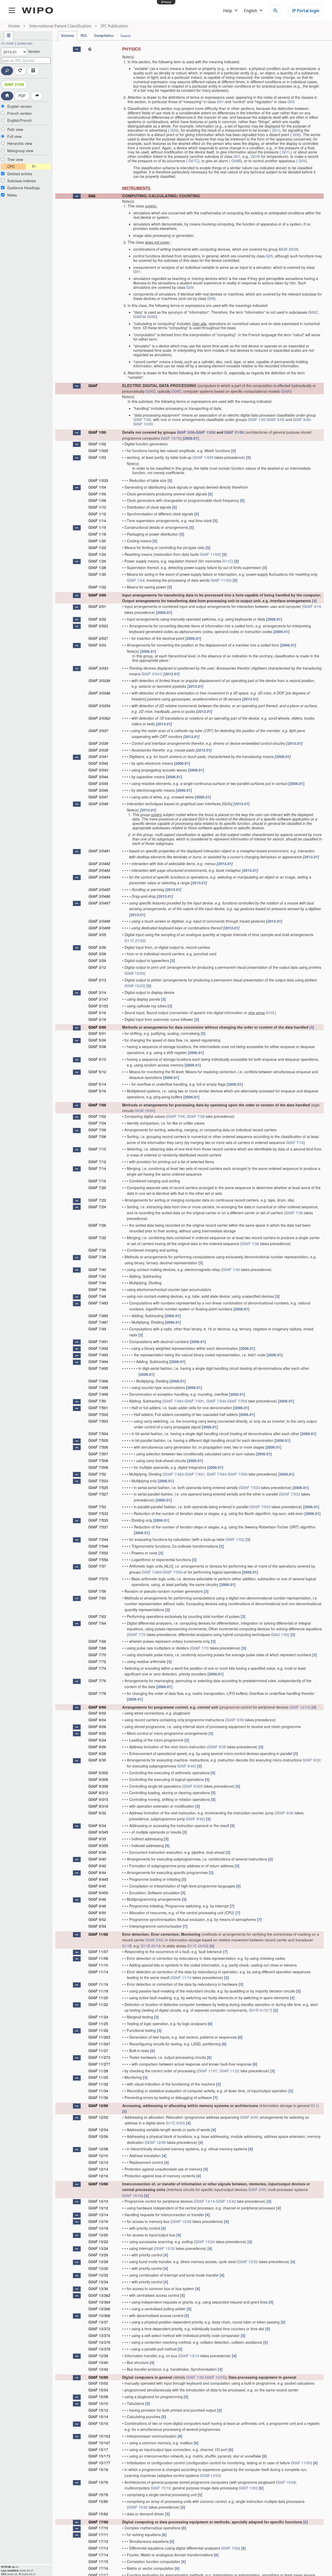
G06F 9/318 (98, 1806)
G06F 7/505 (98, 1440)
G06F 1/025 (98, 451)
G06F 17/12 (98, 2541)
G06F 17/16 (98, 2568)
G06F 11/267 (99, 2044)
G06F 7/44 (97, 1283)
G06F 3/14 (97, 992)
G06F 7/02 (97, 1116)
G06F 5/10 (97, 1059)
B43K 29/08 (288, 249)
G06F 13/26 (98, 2255)
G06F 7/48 (97, 1296)
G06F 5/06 (97, 1040)
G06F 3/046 (98, 790)
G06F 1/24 (97, 554)
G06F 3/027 (98, 638)
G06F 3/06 (97, 947)
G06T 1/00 (248, 2488)
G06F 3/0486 (99, 896)
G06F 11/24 (98, 2017)
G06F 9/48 (97, 1906)
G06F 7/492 (98, 1348)
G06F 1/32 (97, 587)
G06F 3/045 (98, 783)
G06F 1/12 (97, 514)
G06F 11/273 (99, 2057)
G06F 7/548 (98, 1546)
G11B (127, 1946)
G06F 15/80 (98, 2501)
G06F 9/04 (97, 1720)
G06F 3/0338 (99, 680)
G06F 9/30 (97, 1760)
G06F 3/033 (98, 668)
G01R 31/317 (260, 2010)
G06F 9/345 (98, 1832)
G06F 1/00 (257, 419)
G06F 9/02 (97, 1713)
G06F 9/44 (97, 1872)
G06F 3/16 (312, 606)
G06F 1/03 (97, 457)
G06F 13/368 (99, 2315)
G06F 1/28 (97, 567)
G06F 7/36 (294, 1213)
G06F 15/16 (132, 2195)
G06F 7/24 (97, 1207)
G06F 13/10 (299, 1707)
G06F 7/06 (176, 1116)
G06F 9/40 (186, 1766)
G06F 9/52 (97, 1919)
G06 (92, 196)
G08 (296, 135)
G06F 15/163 (99, 2436)
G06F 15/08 (98, 2397)
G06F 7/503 (98, 1421)
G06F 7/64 (97, 1623)
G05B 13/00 (210, 2475)
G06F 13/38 (98, 2356)
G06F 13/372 (99, 2329)
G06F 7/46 (231, 1269)
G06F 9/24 (97, 1740)
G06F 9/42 (195, 1819)
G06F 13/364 (99, 2302)
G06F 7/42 (97, 1276)
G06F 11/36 (98, 2097)
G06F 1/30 (97, 574)
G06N (286, 391)
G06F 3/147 (98, 999)
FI (34, 166)
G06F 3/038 (98, 743)
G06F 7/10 (97, 1149)
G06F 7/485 (98, 1316)
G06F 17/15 (98, 2561)
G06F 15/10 (98, 2403)
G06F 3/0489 (99, 928)
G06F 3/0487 (99, 903)
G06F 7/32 (97, 1238)
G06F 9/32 (97, 1813)
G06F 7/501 (98, 1408)
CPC (11, 166)
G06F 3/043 (98, 770)
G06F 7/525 (98, 1487)
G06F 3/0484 (99, 877)
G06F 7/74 (97, 1668)
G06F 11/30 (98, 2077)
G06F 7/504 (98, 1434)
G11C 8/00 (175, 2123)
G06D (151, 391)
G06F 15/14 (98, 2417)
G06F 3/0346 (99, 693)
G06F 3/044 (98, 777)
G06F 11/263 (99, 2037)
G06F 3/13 (97, 980)
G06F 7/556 (237, 1401)
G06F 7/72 (97, 1661)
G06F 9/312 (98, 1793)
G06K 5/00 (154, 1940)
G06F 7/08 (97, 1136)
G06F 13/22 (98, 2242)
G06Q (152, 317)
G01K (255, 156)
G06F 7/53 (97, 1507)
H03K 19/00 (144, 1111)
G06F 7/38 (196, 1116)
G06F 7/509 (98, 1467)
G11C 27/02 (134, 940)
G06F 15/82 (138, 2507)
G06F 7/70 (137, 1634)
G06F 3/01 (97, 606)
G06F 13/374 (99, 2335)
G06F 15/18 (98, 2469)
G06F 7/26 (97, 1225)
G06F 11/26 (98, 2030)
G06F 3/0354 (99, 706)
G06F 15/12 (98, 2410)
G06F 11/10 (98, 1965)
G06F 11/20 (98, 1998)
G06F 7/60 (97, 1598)
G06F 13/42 (226, 2201)
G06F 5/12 (97, 1072)
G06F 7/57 (97, 1566)
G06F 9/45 (97, 1886)
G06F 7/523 (98, 1481)
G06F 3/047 (98, 797)
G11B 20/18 (151, 1946)
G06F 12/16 (98, 2176)
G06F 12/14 (98, 2169)
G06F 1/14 (97, 521)
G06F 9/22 (97, 1733)
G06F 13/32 (165, 2248)
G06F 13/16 (98, 2221)
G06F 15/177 (99, 2463)
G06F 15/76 (171, 438)
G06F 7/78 (97, 1693)
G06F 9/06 (235, 1720)
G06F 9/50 (97, 1913)
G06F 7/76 (97, 1681)
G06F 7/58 (97, 1591)
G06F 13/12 (98, 2208)
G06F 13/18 (98, 2228)
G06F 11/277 (99, 2064)
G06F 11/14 (98, 1972)
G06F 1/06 (97, 494)
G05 (291, 102)
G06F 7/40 (97, 1269)
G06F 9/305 (98, 1779)
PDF (22, 96)
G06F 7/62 (97, 1616)
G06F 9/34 (97, 1826)
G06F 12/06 (98, 2136)
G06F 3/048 (98, 804)
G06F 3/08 (97, 954)
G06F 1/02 (97, 444)
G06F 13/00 (143, 424)
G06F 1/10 (97, 507)
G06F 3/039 (98, 750)
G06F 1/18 (97, 534)
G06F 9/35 (97, 1839)
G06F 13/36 (98, 2289)
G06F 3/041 (151, 674)
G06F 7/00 (142, 419)
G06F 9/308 (98, 1786)
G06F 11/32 (98, 2084)
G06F (138, 317)
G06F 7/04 (97, 1123)
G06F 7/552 (98, 1553)
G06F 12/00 (98, 2105)
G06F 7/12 (97, 1162)
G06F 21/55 (14, 84)
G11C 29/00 (197, 1946)
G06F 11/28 (98, 2071)
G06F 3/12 (97, 967)
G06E (176, 391)
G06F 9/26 (97, 1747)
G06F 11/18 (98, 1991)
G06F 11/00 (210, 554)
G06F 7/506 (98, 1447)
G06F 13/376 (99, 2342)
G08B (236, 161)
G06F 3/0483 (99, 870)
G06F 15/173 (99, 2456)
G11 (314, 2105)
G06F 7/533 (250, 1487)
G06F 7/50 (97, 1401)
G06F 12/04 (98, 2130)
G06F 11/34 (98, 2091)
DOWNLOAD (25, 44)
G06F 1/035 (98, 480)
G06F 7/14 (97, 1168)
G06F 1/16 (97, 527)
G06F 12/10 (98, 2156)
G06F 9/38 (285, 1813)
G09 (174, 130)
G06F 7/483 (98, 1303)
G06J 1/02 (280, 1634)
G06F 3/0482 (99, 864)
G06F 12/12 (98, 2162)
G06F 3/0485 (99, 889)
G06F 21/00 (234, 432)
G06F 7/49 (97, 1329)
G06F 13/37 (98, 2322)
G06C (313, 312)
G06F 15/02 (98, 2383)
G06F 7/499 (98, 1394)
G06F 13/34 (98, 2282)
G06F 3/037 (98, 731)
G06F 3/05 (97, 935)
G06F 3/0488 (99, 921)
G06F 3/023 (98, 626)
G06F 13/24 (205, 2242)
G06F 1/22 (97, 548)
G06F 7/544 (216, 1401)
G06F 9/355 (98, 1845)
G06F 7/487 (98, 1322)
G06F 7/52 (97, 1474)
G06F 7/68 (97, 1648)
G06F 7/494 (98, 1361)
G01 (220, 102)
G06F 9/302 (98, 1773)
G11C (227, 561)
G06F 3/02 (97, 619)
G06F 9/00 (302, 419)
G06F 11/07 (98, 1952)
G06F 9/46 (97, 1899)
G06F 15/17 (98, 2449)
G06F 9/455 (98, 1893)
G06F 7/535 (98, 1520)
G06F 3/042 (98, 763)
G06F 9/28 (217, 1747)
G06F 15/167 (99, 2443)
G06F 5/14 (97, 1084)
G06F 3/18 (97, 1019)
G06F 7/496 (98, 1381)
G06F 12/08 (156, 2142)
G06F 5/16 (97, 1091)
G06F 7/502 (98, 1414)
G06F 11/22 (98, 2004)
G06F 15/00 (98, 2377)
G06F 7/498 (98, 1387)
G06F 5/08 (97, 1047)
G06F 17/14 (98, 2555)
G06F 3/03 (97, 645)
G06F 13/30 (98, 2268)
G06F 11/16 (182, 1977)
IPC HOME (8, 44)
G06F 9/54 (97, 1926)
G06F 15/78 (98, 2495)
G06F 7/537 (98, 1527)
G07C (193, 161)
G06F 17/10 (98, 2528)
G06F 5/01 (97, 1033)
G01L (286, 152)
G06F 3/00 (186, 432)
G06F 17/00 (98, 2522)
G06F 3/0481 (99, 851)
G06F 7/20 (97, 1188)
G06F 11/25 (98, 2024)
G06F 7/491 (98, 1342)
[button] (77, 49)
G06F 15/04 (98, 2390)
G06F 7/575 (98, 1579)
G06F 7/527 (98, 1494)
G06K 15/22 (134, 986)
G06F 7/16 (295, 1142)
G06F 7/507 (98, 1454)
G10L (270, 1013)
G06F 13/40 (98, 2362)
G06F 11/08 (98, 1958)
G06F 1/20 (97, 541)
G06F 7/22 (97, 1200)
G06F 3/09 (97, 960)
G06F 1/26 (97, 561)
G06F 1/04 (97, 487)
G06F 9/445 (98, 1879)
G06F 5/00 (276, 419)
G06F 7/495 (98, 1368)
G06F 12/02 (98, 2117)
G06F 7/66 (97, 1641)
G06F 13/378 (99, 2349)
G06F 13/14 (205, 2201)
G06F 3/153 (98, 1006)
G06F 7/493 (98, 1355)
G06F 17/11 (98, 2535)
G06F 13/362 (99, 2295)
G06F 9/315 (98, 1799)
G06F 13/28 (182, 2221)
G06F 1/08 (97, 500)
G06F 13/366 (99, 2309)
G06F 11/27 (98, 2051)
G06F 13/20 (98, 2235)
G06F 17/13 (98, 2548)
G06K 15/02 (134, 973)
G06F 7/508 (98, 1461)
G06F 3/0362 (99, 718)
